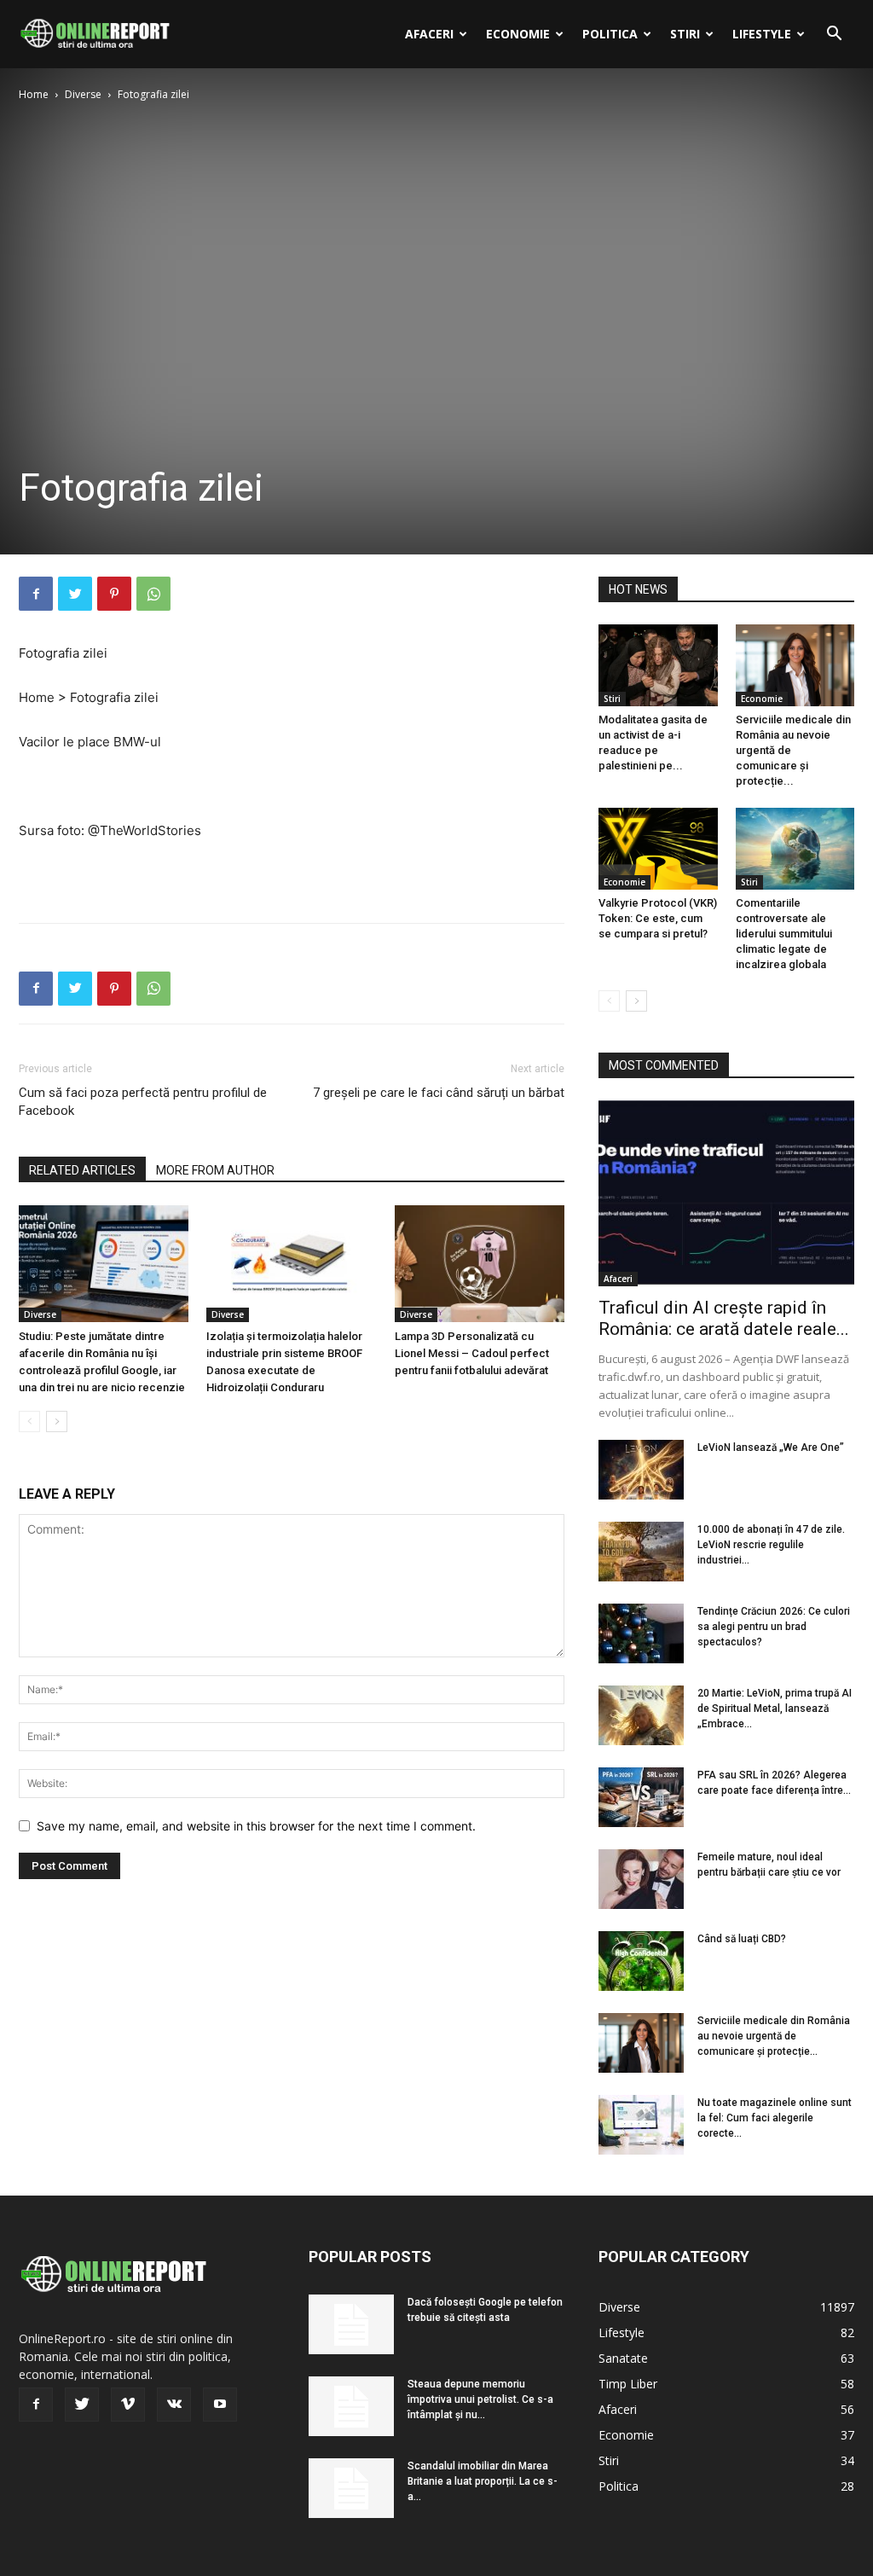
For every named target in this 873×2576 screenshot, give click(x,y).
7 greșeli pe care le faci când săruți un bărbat (439, 1093)
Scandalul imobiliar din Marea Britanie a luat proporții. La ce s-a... (483, 2481)
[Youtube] (220, 2405)
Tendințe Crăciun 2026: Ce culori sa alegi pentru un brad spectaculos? (774, 1627)
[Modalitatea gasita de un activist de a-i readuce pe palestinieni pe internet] (658, 665)
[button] (834, 35)
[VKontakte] (174, 2405)
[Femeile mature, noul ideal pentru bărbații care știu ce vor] (641, 1879)
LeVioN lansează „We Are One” (771, 1448)
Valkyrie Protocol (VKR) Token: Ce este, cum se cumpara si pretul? (658, 918)
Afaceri (429, 34)
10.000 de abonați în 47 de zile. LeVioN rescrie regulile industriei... (771, 1545)
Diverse (83, 94)
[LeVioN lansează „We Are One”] (641, 1470)
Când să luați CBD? (742, 1939)
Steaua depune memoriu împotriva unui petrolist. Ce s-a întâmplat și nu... (480, 2399)
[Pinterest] (114, 594)
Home (34, 94)
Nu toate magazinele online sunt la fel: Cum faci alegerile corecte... (775, 2118)
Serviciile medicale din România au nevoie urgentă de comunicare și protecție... (774, 2036)
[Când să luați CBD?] (641, 1961)
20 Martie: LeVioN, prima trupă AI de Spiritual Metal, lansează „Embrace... (775, 1709)
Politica (610, 34)
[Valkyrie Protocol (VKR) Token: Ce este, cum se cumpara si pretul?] (658, 849)
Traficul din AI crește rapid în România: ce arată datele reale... (724, 1318)
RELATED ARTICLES (82, 1170)
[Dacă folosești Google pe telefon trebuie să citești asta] (351, 2324)
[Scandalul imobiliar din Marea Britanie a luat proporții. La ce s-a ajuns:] (351, 2488)
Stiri (685, 34)
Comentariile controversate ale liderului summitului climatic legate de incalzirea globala (784, 934)
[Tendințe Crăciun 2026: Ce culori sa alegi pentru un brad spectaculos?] (641, 1633)
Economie (518, 34)
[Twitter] (75, 594)
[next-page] (57, 1421)
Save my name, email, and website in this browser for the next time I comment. (256, 1826)
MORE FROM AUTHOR (215, 1170)
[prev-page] (29, 1421)
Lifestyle (762, 34)
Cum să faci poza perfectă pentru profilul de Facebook (143, 1102)
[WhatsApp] (153, 594)
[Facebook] (36, 594)
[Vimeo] (128, 2405)
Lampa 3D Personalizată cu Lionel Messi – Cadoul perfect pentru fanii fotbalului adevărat (472, 1353)
